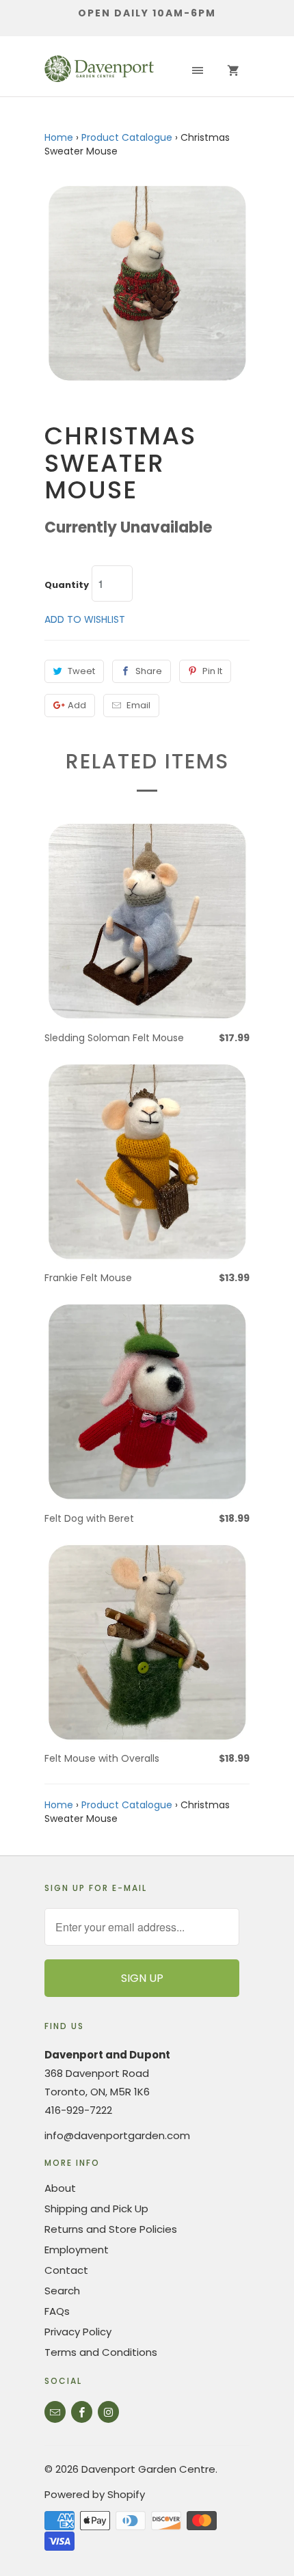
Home (59, 137)
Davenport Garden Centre (148, 2469)
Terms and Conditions (101, 2352)
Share (149, 671)
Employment (77, 2250)
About (60, 2188)
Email (138, 705)
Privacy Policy (78, 2332)
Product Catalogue (127, 137)
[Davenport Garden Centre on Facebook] (82, 2412)
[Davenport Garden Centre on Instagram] (108, 2412)
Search (62, 2291)
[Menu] (198, 71)
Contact (66, 2270)
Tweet (81, 671)
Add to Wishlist (85, 619)
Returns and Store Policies (111, 2229)
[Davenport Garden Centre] (99, 71)
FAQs (57, 2311)
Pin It (212, 671)
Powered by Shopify (95, 2494)
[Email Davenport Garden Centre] (55, 2412)
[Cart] (233, 71)
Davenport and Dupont (107, 2055)
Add (77, 705)
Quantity (67, 585)
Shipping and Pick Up (96, 2209)
